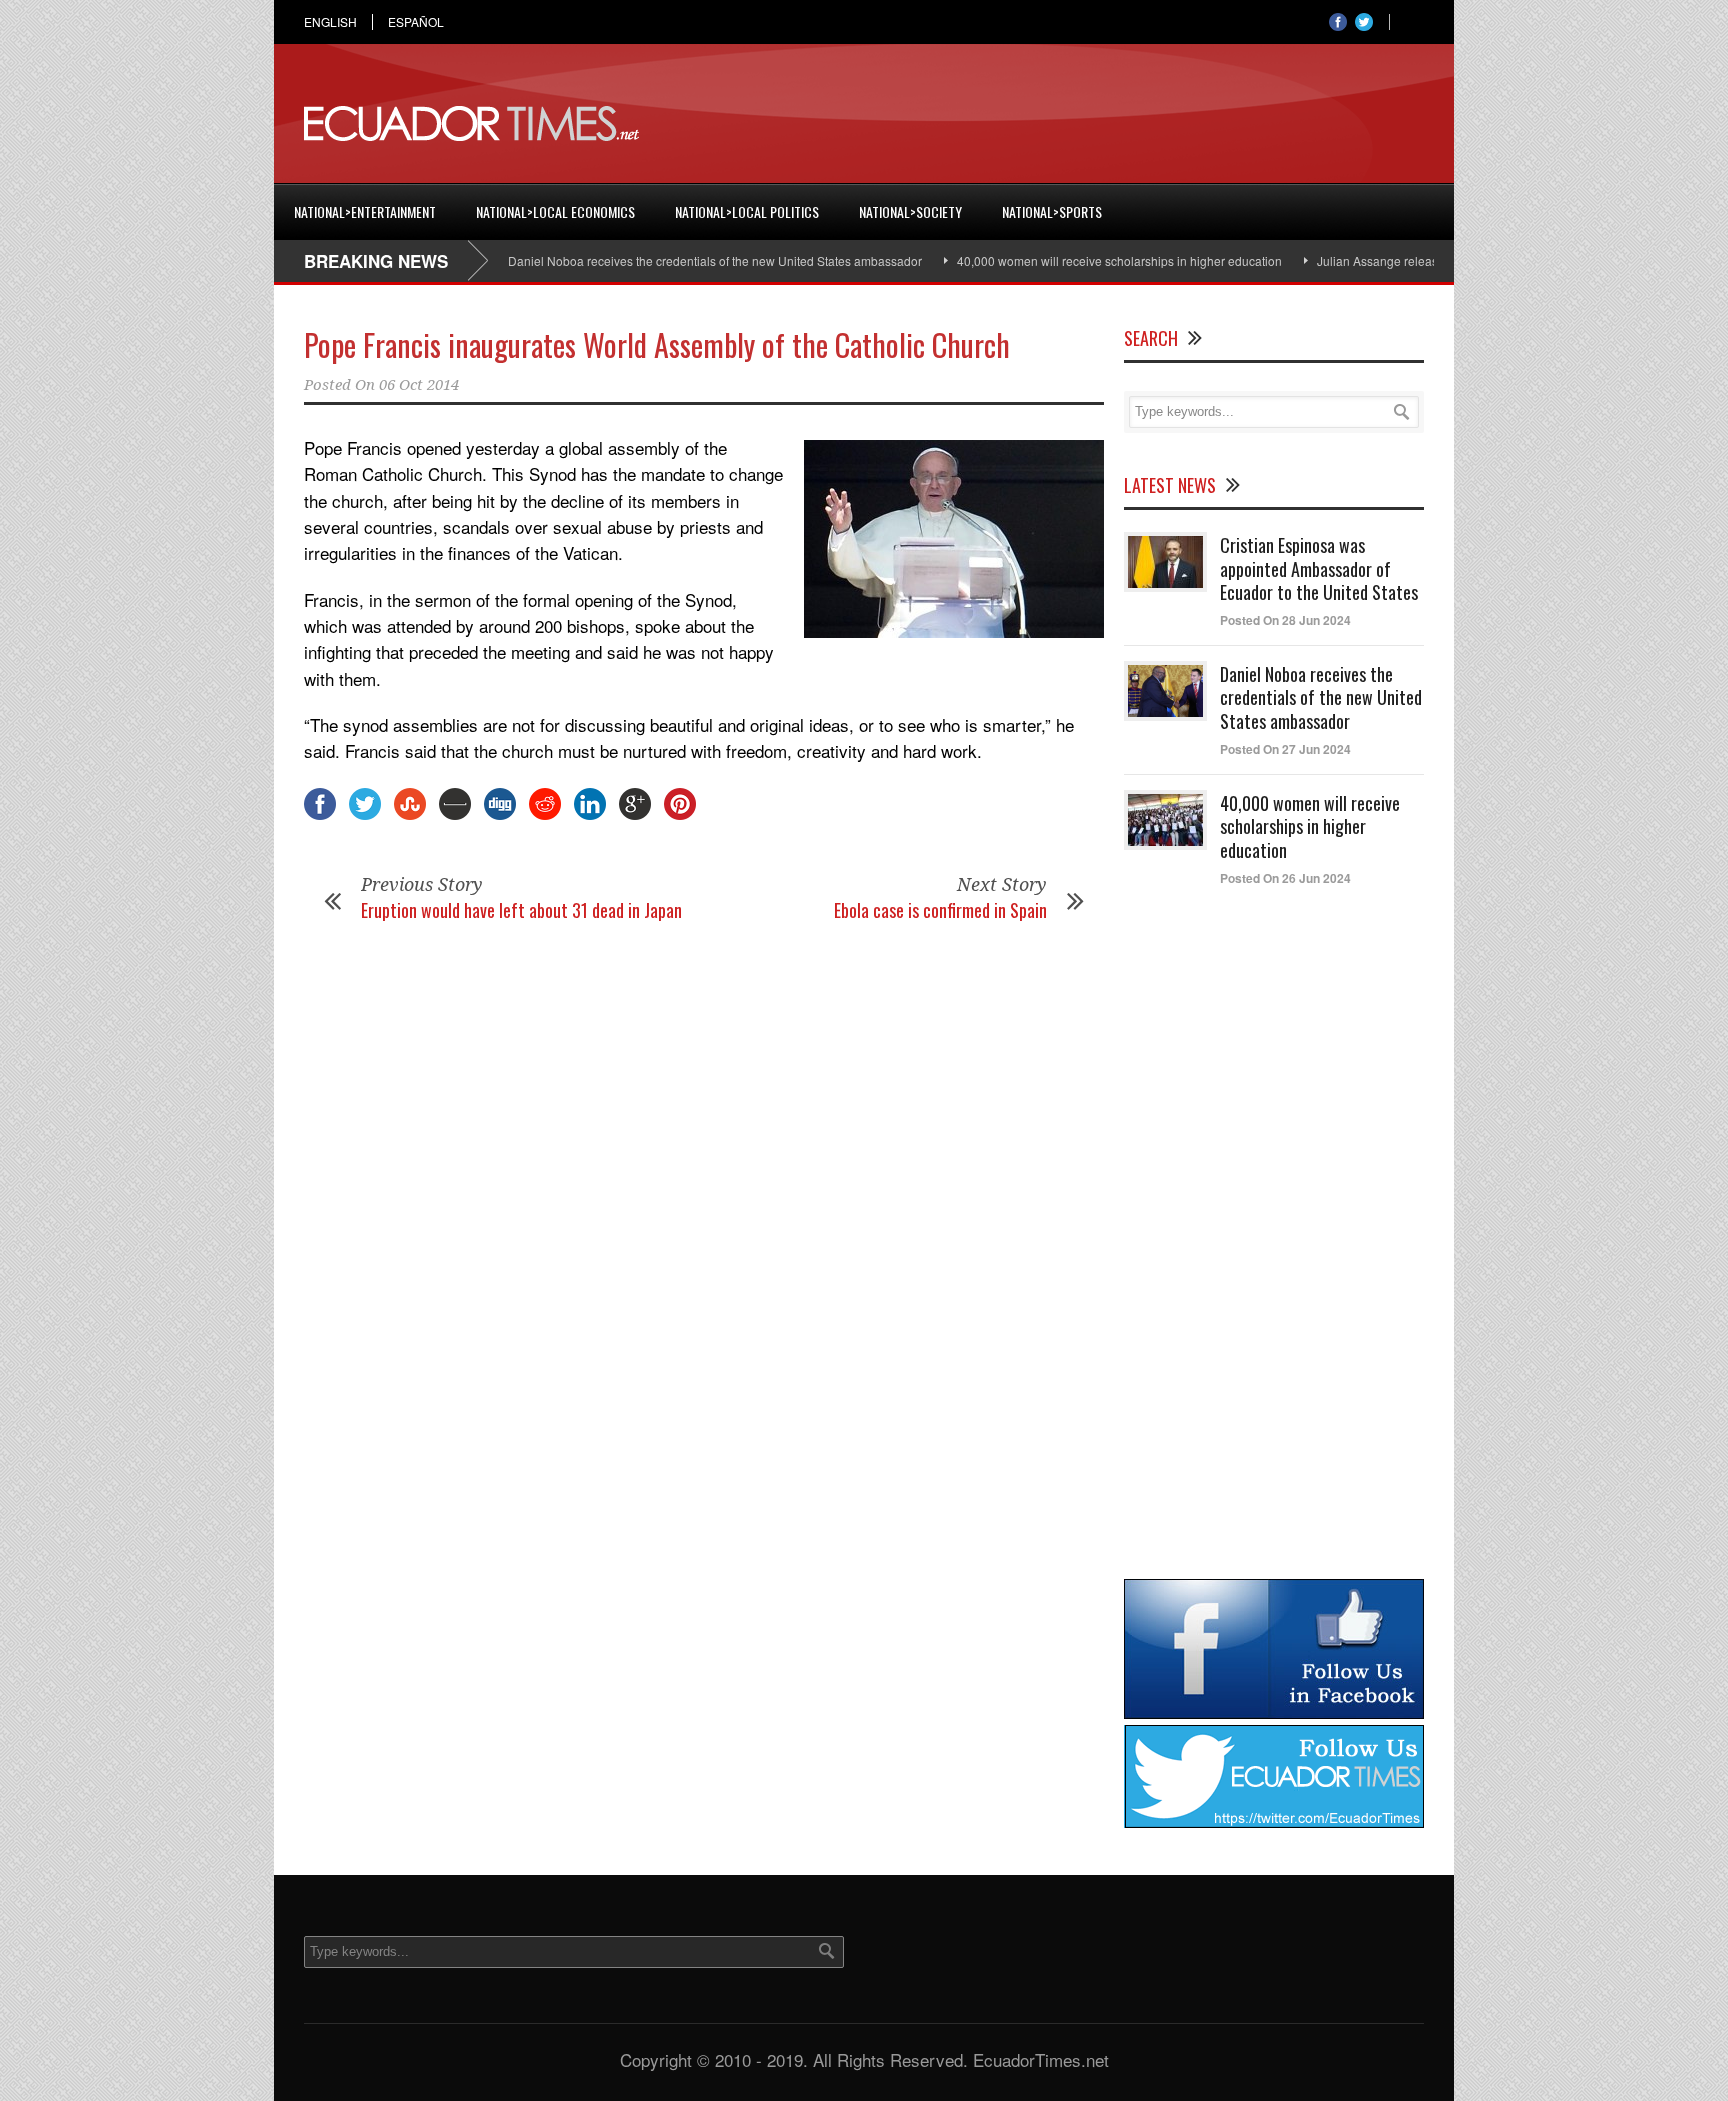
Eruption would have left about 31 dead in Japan (521, 910)
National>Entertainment (365, 211)
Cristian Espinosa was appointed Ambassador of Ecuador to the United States (1319, 568)
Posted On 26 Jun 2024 (1285, 878)
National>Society (910, 211)
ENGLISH (330, 22)
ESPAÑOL (416, 22)
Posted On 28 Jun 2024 (1285, 620)
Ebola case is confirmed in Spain (940, 910)
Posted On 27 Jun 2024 (1285, 749)
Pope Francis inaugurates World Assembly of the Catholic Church (657, 344)
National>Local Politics (747, 211)
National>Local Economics (555, 211)
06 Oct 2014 (419, 385)
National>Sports (1052, 211)
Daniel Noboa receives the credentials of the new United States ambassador (668, 260)
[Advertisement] (1060, 124)
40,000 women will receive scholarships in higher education (1072, 260)
